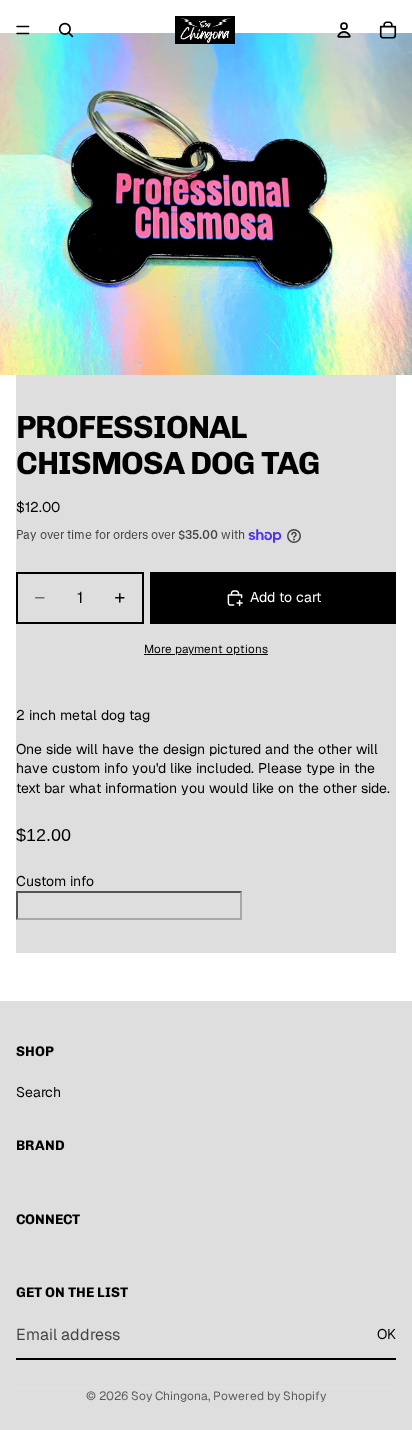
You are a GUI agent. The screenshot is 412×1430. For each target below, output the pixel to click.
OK (386, 1335)
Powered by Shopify (269, 1396)
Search (38, 1092)
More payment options (206, 648)
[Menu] (23, 30)
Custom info (55, 881)
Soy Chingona (169, 1396)
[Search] (66, 30)
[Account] (344, 30)
